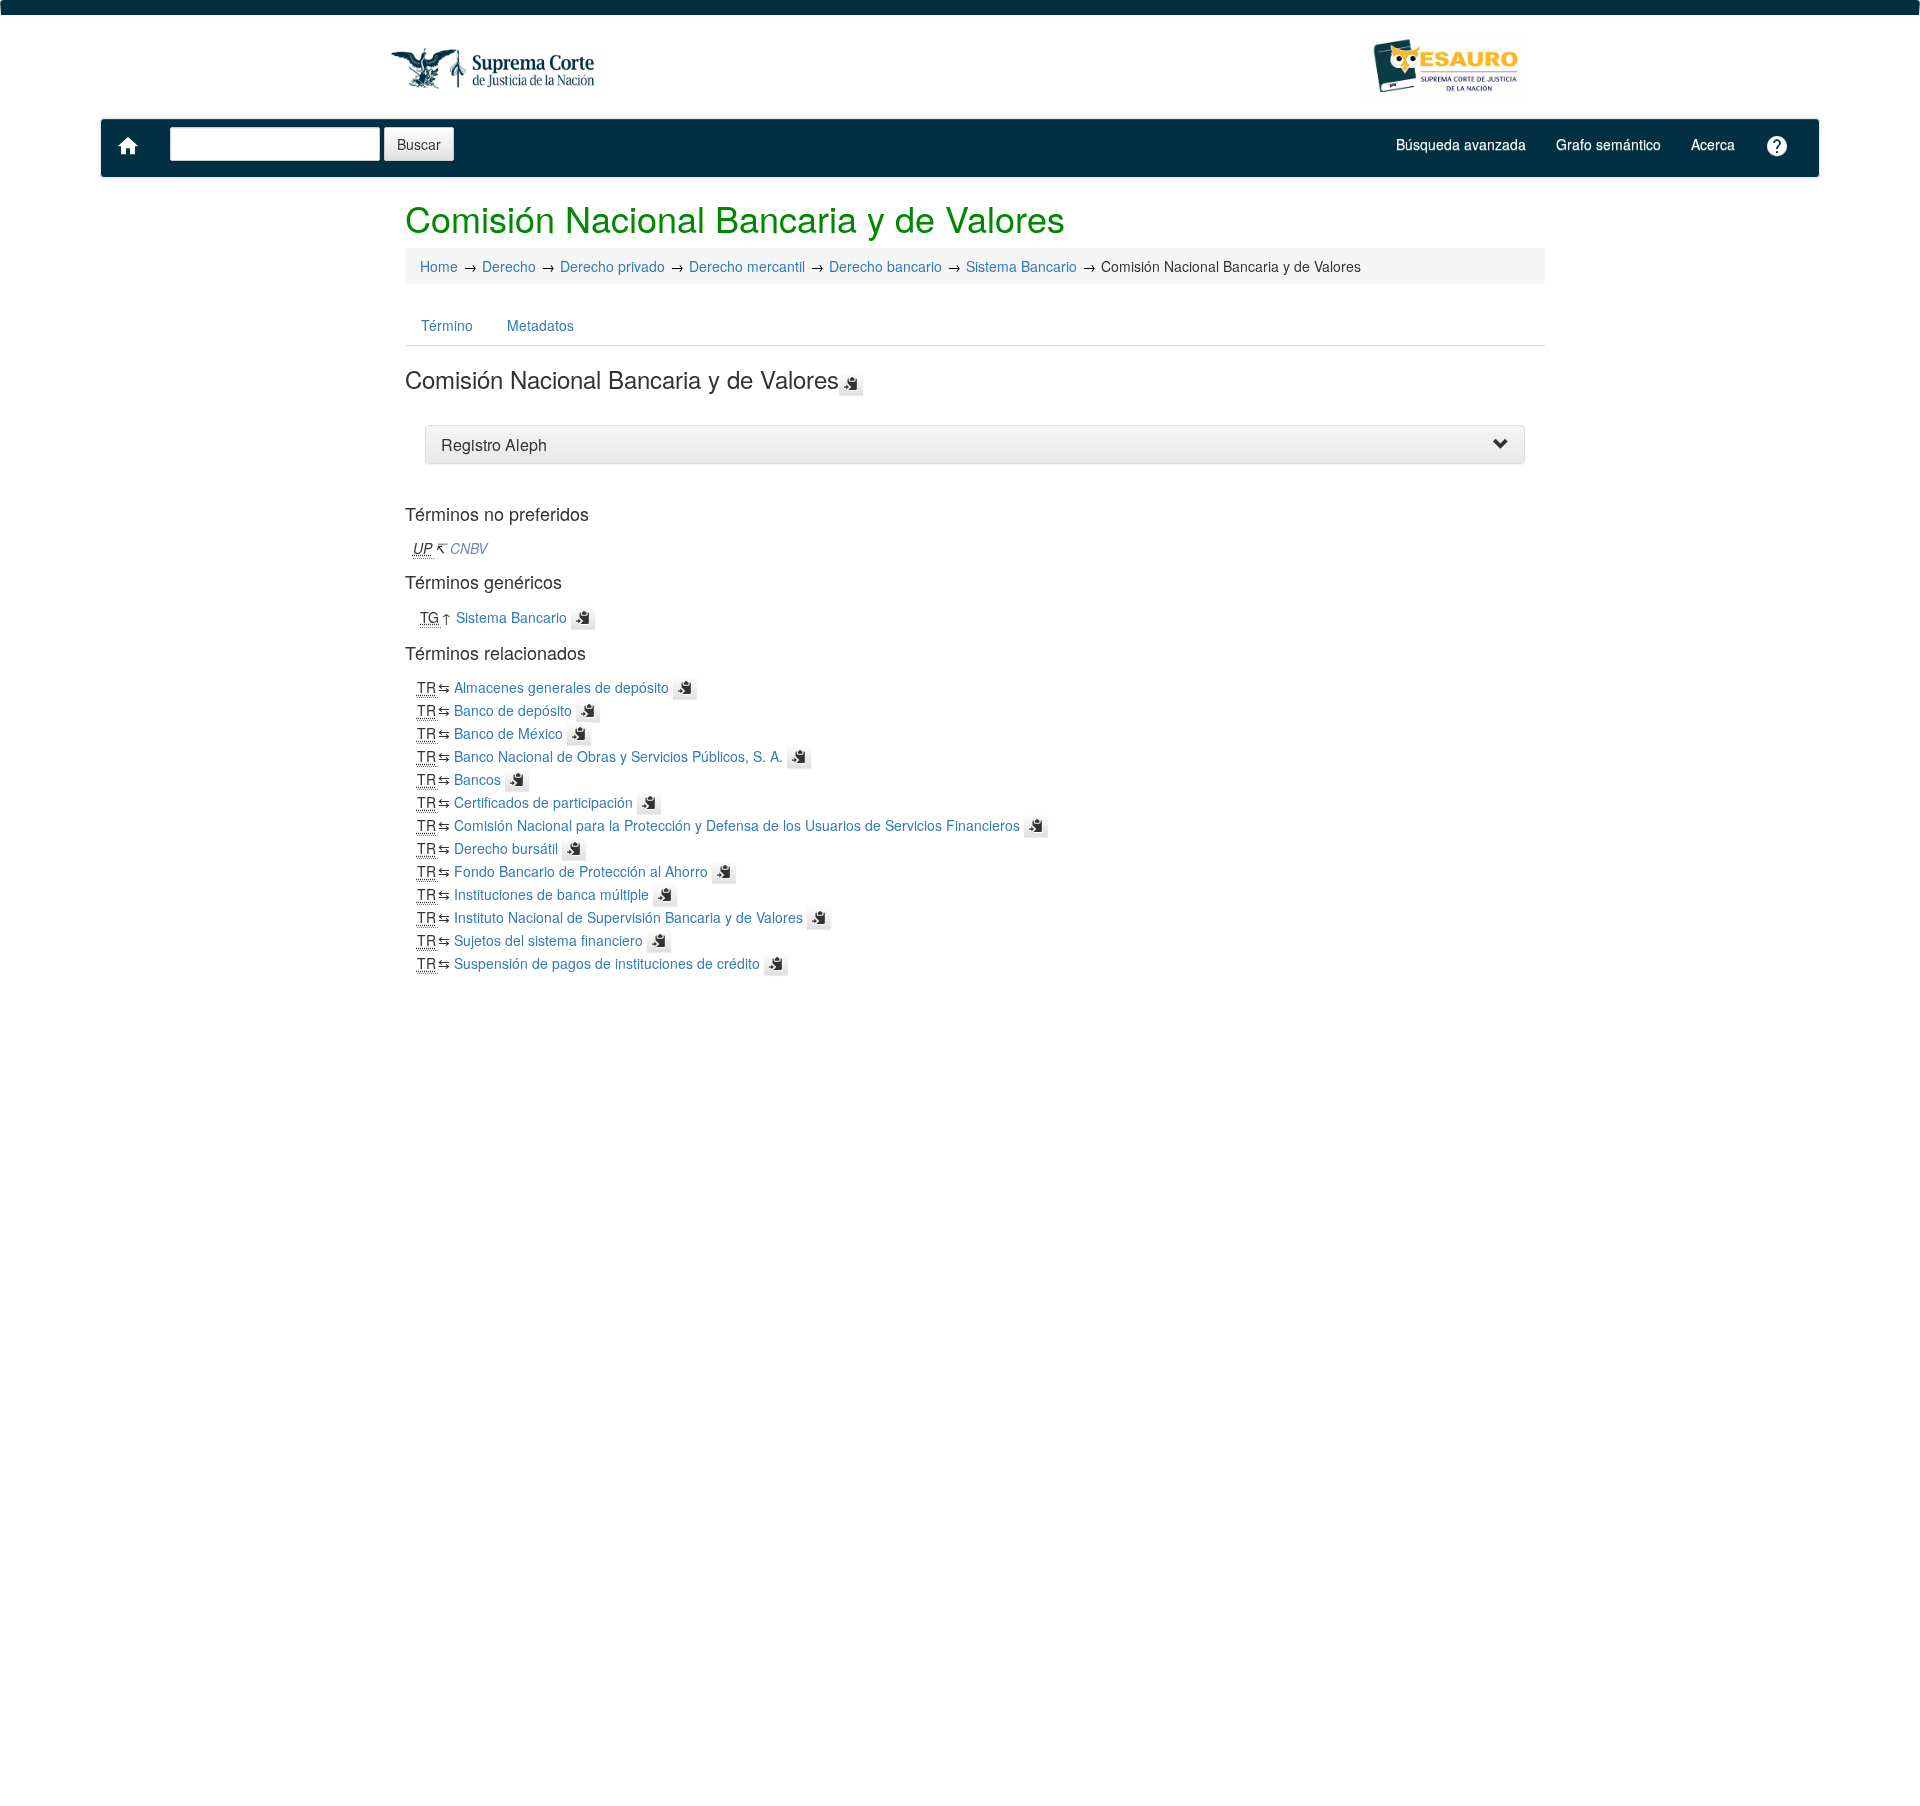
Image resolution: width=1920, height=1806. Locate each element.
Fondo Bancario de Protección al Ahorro (581, 871)
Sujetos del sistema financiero (548, 940)
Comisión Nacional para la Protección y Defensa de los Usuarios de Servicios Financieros (737, 825)
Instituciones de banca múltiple (551, 894)
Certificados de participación (543, 802)
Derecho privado (612, 266)
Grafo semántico (1608, 144)
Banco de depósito (513, 710)
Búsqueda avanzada (1461, 144)
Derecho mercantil (747, 266)
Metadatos (540, 325)
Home (439, 266)
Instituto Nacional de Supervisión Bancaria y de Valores (628, 917)
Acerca (1713, 144)
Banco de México (508, 733)
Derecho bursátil (506, 848)
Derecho (509, 266)
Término (447, 325)
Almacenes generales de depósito (561, 687)
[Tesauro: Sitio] (495, 67)
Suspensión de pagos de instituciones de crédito (607, 963)
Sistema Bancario (1021, 266)
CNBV (468, 548)
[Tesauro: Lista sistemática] (1447, 67)
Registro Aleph (494, 444)
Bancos (477, 779)
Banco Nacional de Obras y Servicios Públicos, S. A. (618, 756)
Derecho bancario (885, 266)
